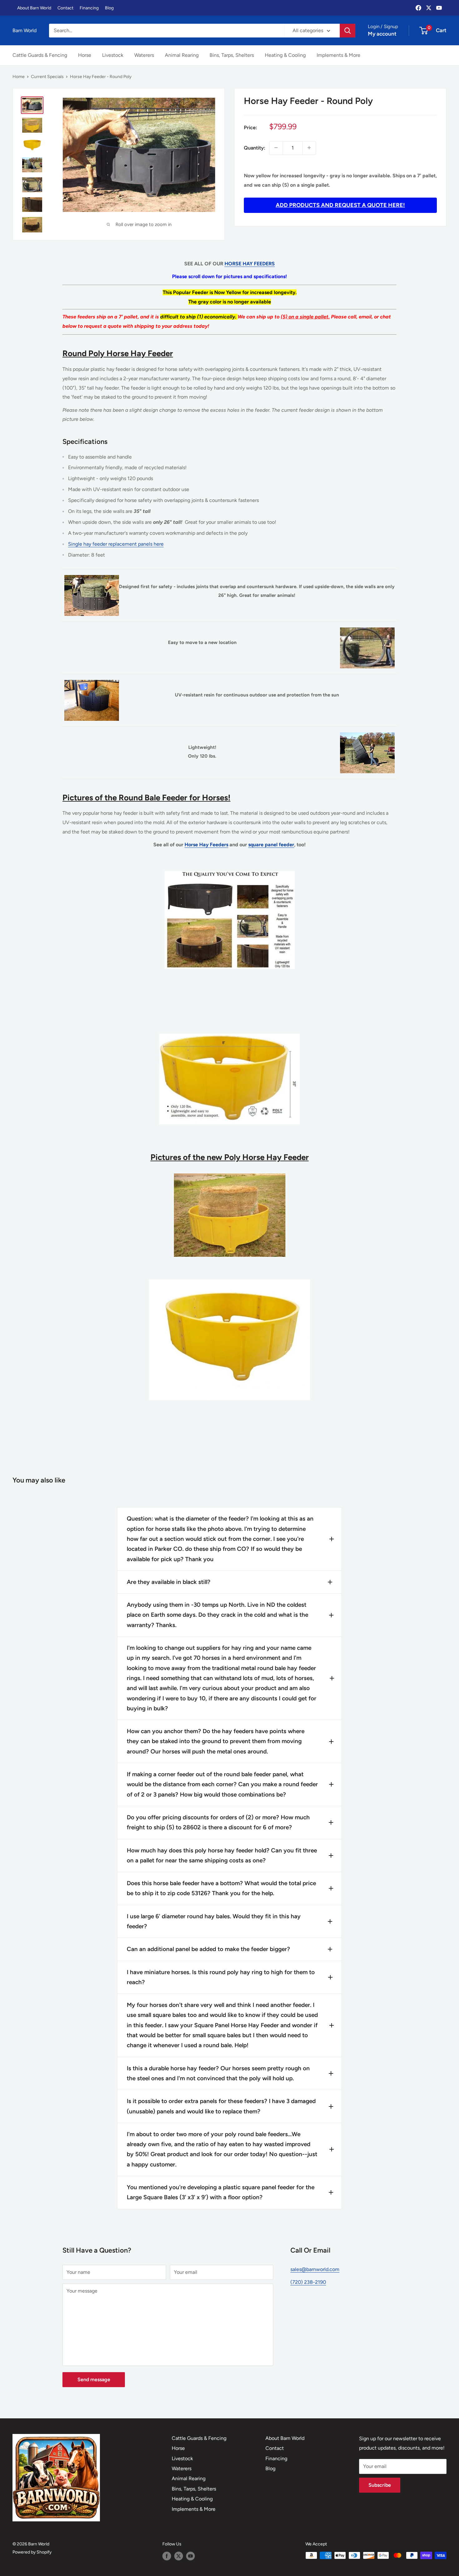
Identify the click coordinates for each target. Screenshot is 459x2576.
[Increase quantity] (309, 148)
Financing (89, 8)
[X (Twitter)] (429, 8)
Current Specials (47, 77)
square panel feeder (271, 845)
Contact (65, 8)
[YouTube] (439, 8)
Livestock (113, 55)
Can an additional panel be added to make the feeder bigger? (208, 1949)
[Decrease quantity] (276, 148)
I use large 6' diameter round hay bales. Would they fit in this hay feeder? (214, 1921)
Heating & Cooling (285, 55)
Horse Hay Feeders (206, 845)
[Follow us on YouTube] (190, 2556)
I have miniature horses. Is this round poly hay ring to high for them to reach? (221, 1977)
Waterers (144, 55)
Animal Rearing (182, 55)
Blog (109, 8)
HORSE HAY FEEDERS (250, 264)
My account (382, 34)
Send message (94, 2379)
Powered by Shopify (32, 2552)
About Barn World (34, 8)
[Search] (348, 31)
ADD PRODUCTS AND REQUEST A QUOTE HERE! (340, 205)
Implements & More (338, 55)
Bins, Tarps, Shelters (232, 55)
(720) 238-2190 (308, 2282)
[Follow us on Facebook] (167, 2556)
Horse (85, 55)
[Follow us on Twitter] (179, 2556)
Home (19, 77)
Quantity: (255, 147)
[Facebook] (418, 8)
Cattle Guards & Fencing (40, 55)
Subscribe (380, 2485)
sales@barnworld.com (315, 2269)
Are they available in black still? (169, 1582)
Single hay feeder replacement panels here (116, 544)
